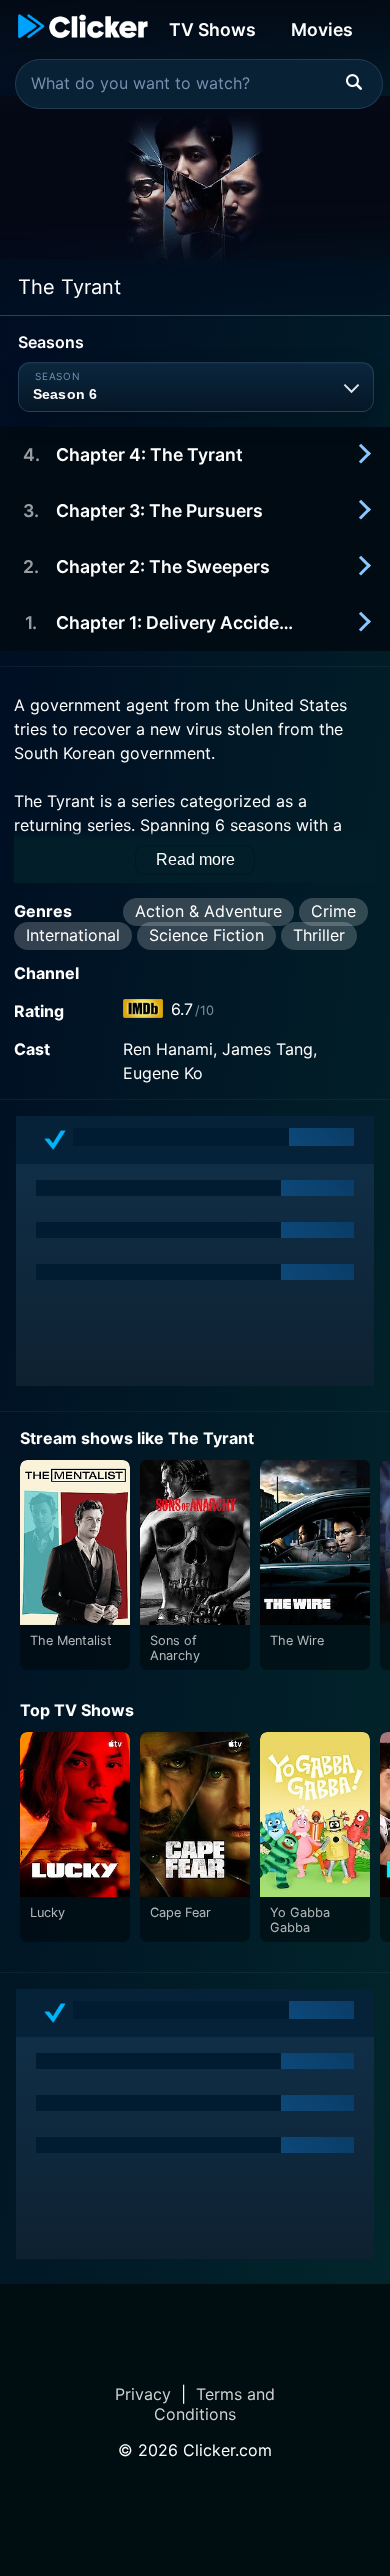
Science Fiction (206, 935)
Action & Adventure (208, 911)
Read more (195, 859)
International (73, 935)
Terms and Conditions (214, 2404)
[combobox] (199, 84)
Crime (333, 911)
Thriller (319, 935)
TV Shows (212, 29)
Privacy (143, 2394)
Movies (322, 29)
